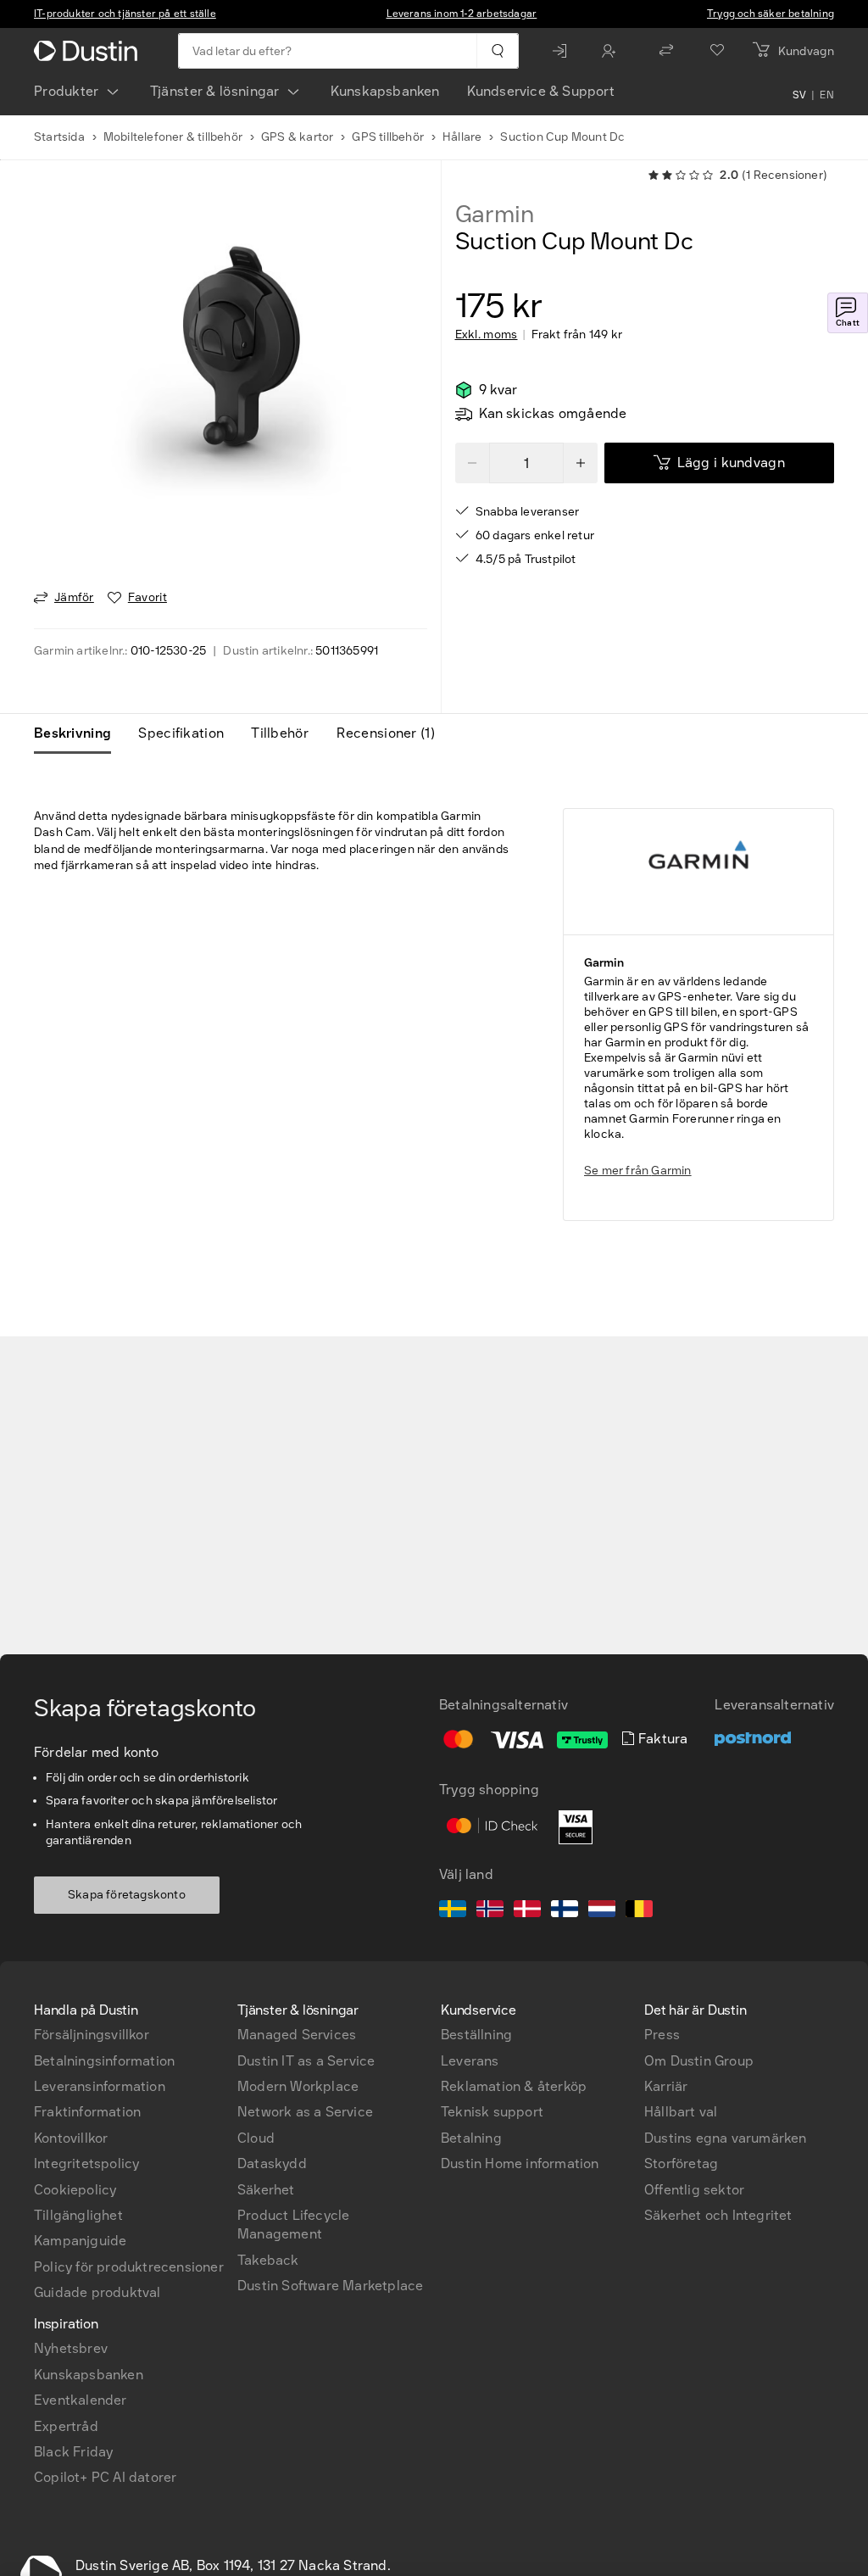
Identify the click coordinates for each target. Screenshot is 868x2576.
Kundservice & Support (541, 91)
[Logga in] (564, 51)
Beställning (476, 2035)
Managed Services (297, 2035)
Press (662, 2035)
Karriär (666, 2086)
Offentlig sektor (694, 2190)
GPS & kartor (297, 137)
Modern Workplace (298, 2086)
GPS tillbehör (388, 137)
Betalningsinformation (104, 2061)
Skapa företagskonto (127, 1895)
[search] (497, 51)
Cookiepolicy (75, 2190)
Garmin (495, 215)
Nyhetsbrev (71, 2348)
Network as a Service (305, 2112)
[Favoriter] (717, 51)
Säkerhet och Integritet (718, 2215)
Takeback (268, 2260)
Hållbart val (681, 2112)
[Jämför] (666, 51)
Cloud (256, 2138)
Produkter (67, 91)
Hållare (462, 137)
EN (827, 95)
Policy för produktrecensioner (129, 2267)
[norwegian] (490, 1911)
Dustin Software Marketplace (330, 2286)
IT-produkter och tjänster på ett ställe (125, 14)
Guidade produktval (97, 2292)
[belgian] (639, 1911)
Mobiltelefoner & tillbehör (173, 137)
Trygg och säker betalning (771, 14)
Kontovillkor (71, 2138)
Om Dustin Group (699, 2061)
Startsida (59, 137)
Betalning (471, 2138)
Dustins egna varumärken (726, 2138)
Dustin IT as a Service (306, 2061)
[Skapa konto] (613, 51)
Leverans (470, 2061)
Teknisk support (492, 2112)
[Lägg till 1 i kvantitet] (581, 463)
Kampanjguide (80, 2241)
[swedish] (453, 1911)
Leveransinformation (100, 2086)
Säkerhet (266, 2190)
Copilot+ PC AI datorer (105, 2477)
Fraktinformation (87, 2112)
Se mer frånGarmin (638, 1171)
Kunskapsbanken (385, 91)
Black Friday (73, 2452)
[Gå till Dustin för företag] (89, 51)
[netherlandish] (602, 1911)
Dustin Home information (520, 2163)
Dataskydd (272, 2163)
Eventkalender (81, 2400)
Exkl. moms (487, 335)
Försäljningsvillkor (92, 2035)
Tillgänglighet (78, 2215)
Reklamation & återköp (514, 2086)
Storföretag (681, 2163)
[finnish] (565, 1911)
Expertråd (66, 2426)
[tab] (79, 733)
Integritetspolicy (86, 2163)
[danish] (527, 1911)
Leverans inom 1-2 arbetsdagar (462, 14)
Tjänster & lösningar (215, 91)
